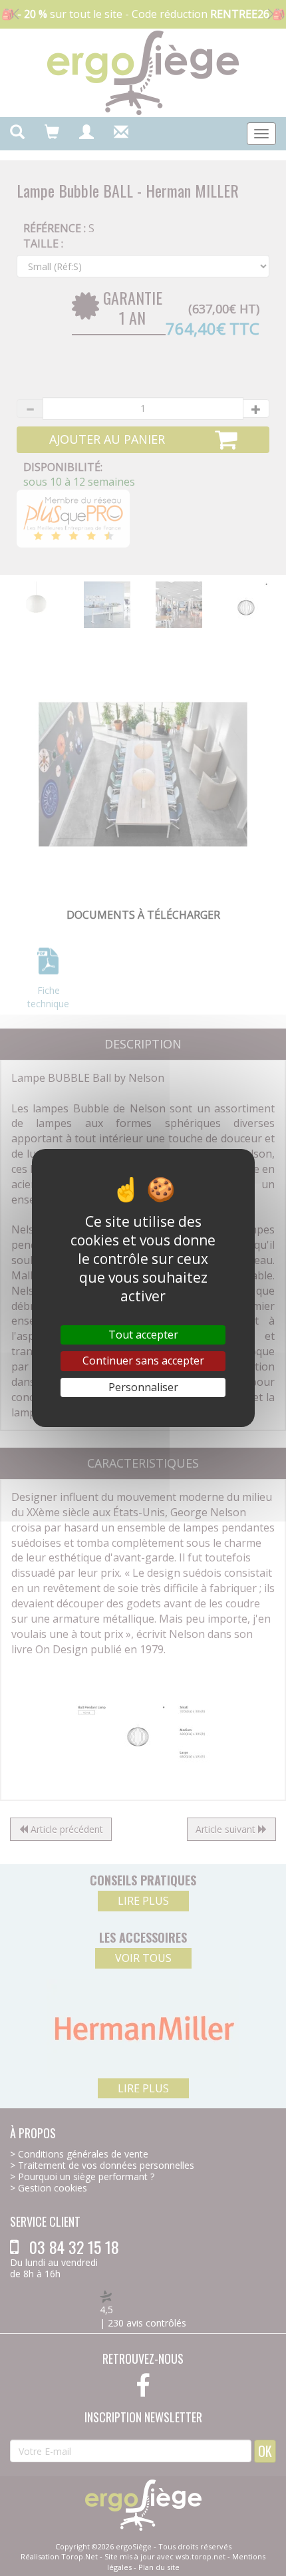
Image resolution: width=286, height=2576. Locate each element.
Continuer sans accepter (143, 1361)
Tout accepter (143, 1335)
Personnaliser (143, 1387)
